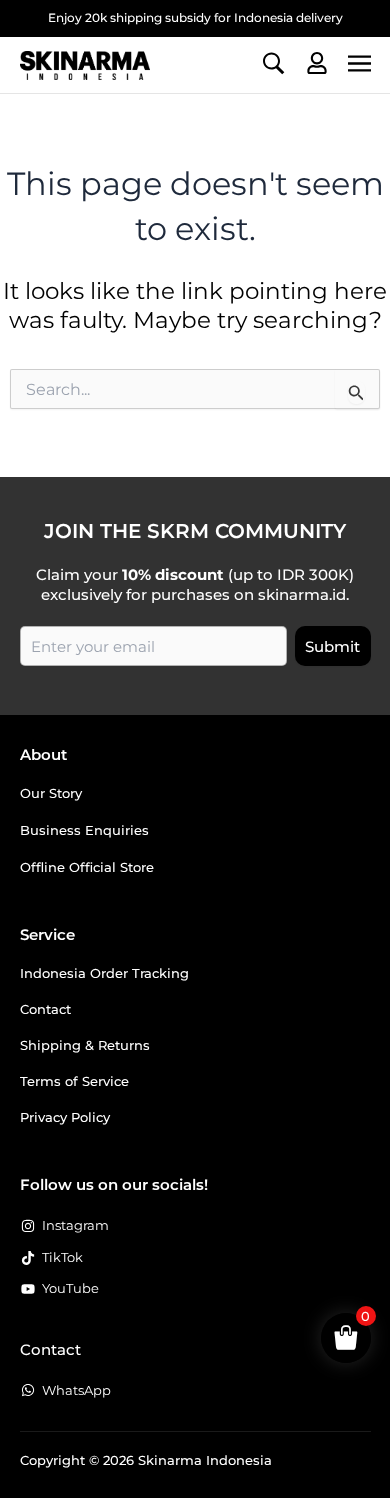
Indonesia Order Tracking (104, 973)
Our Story (51, 793)
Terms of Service (74, 1081)
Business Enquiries (84, 830)
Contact (45, 1009)
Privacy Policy (65, 1117)
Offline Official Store (87, 867)
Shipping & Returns (85, 1045)
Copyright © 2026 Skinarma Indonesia (146, 1460)
